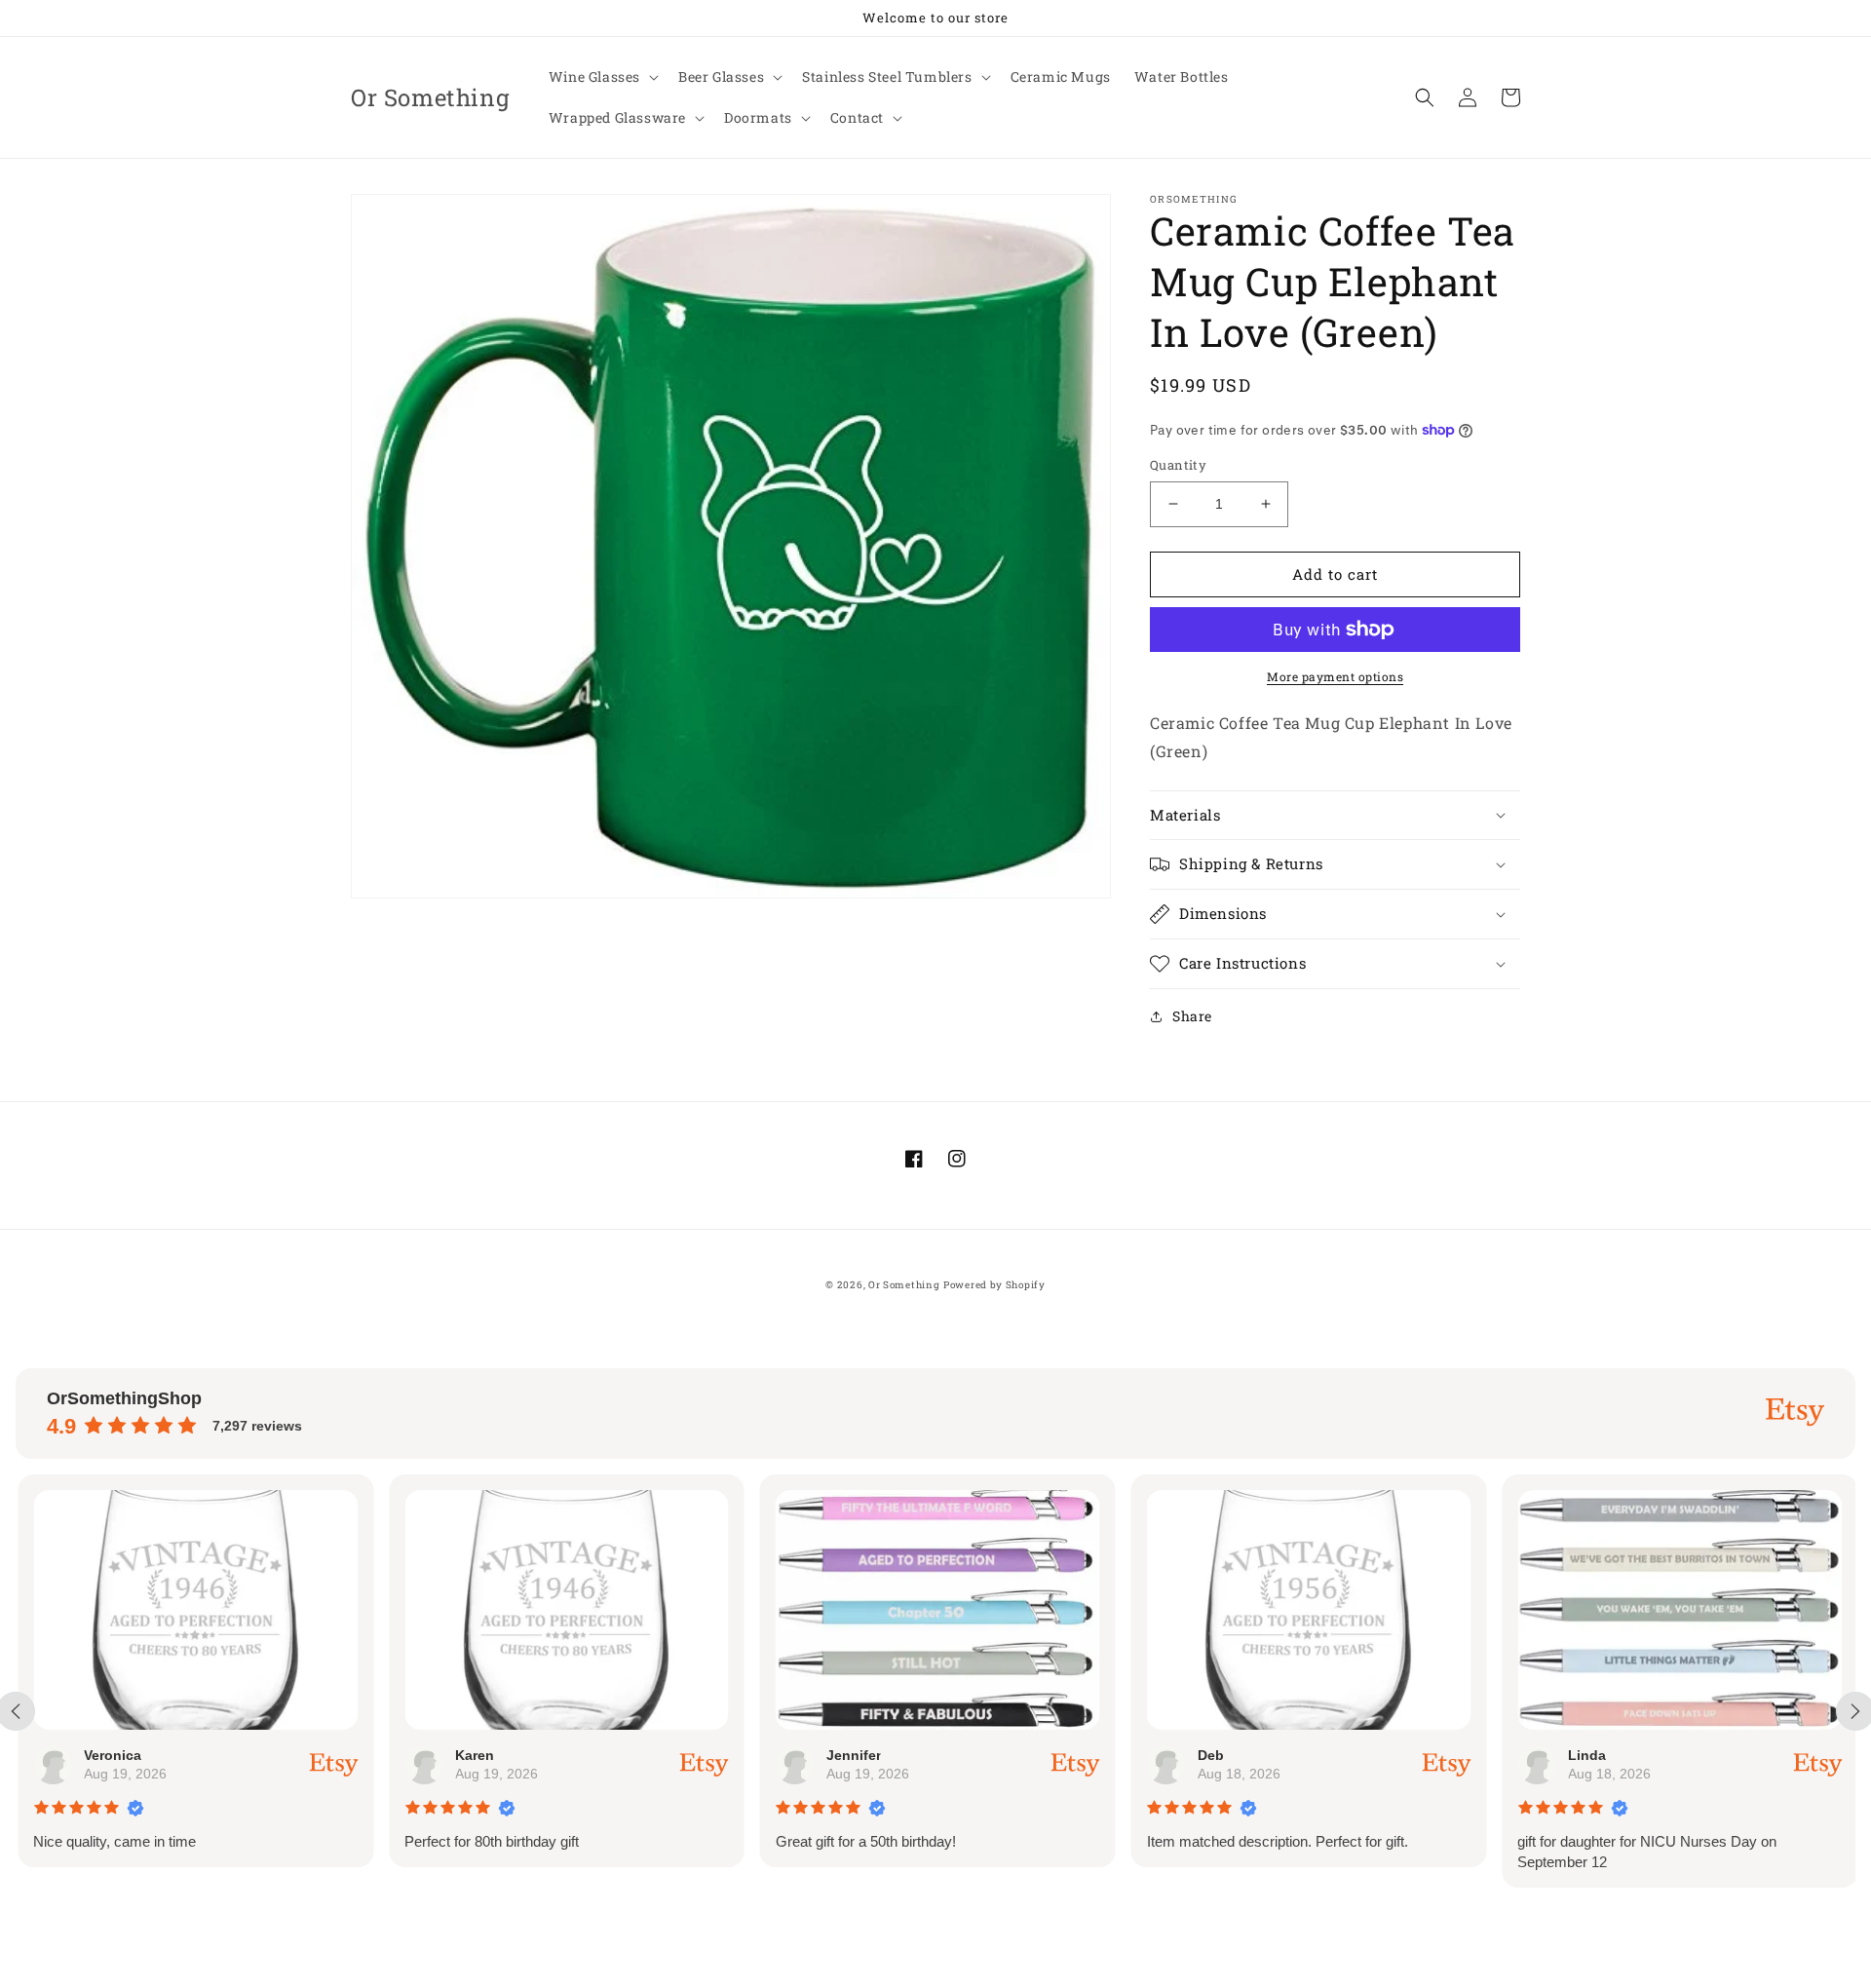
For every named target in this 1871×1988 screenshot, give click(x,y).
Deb (1208, 1755)
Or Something (904, 1285)
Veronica (111, 1755)
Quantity (1178, 465)
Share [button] (1192, 1016)
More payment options (1335, 676)
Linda (1585, 1755)
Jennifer (851, 1755)
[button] (602, 77)
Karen (473, 1755)
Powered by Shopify (994, 1285)
